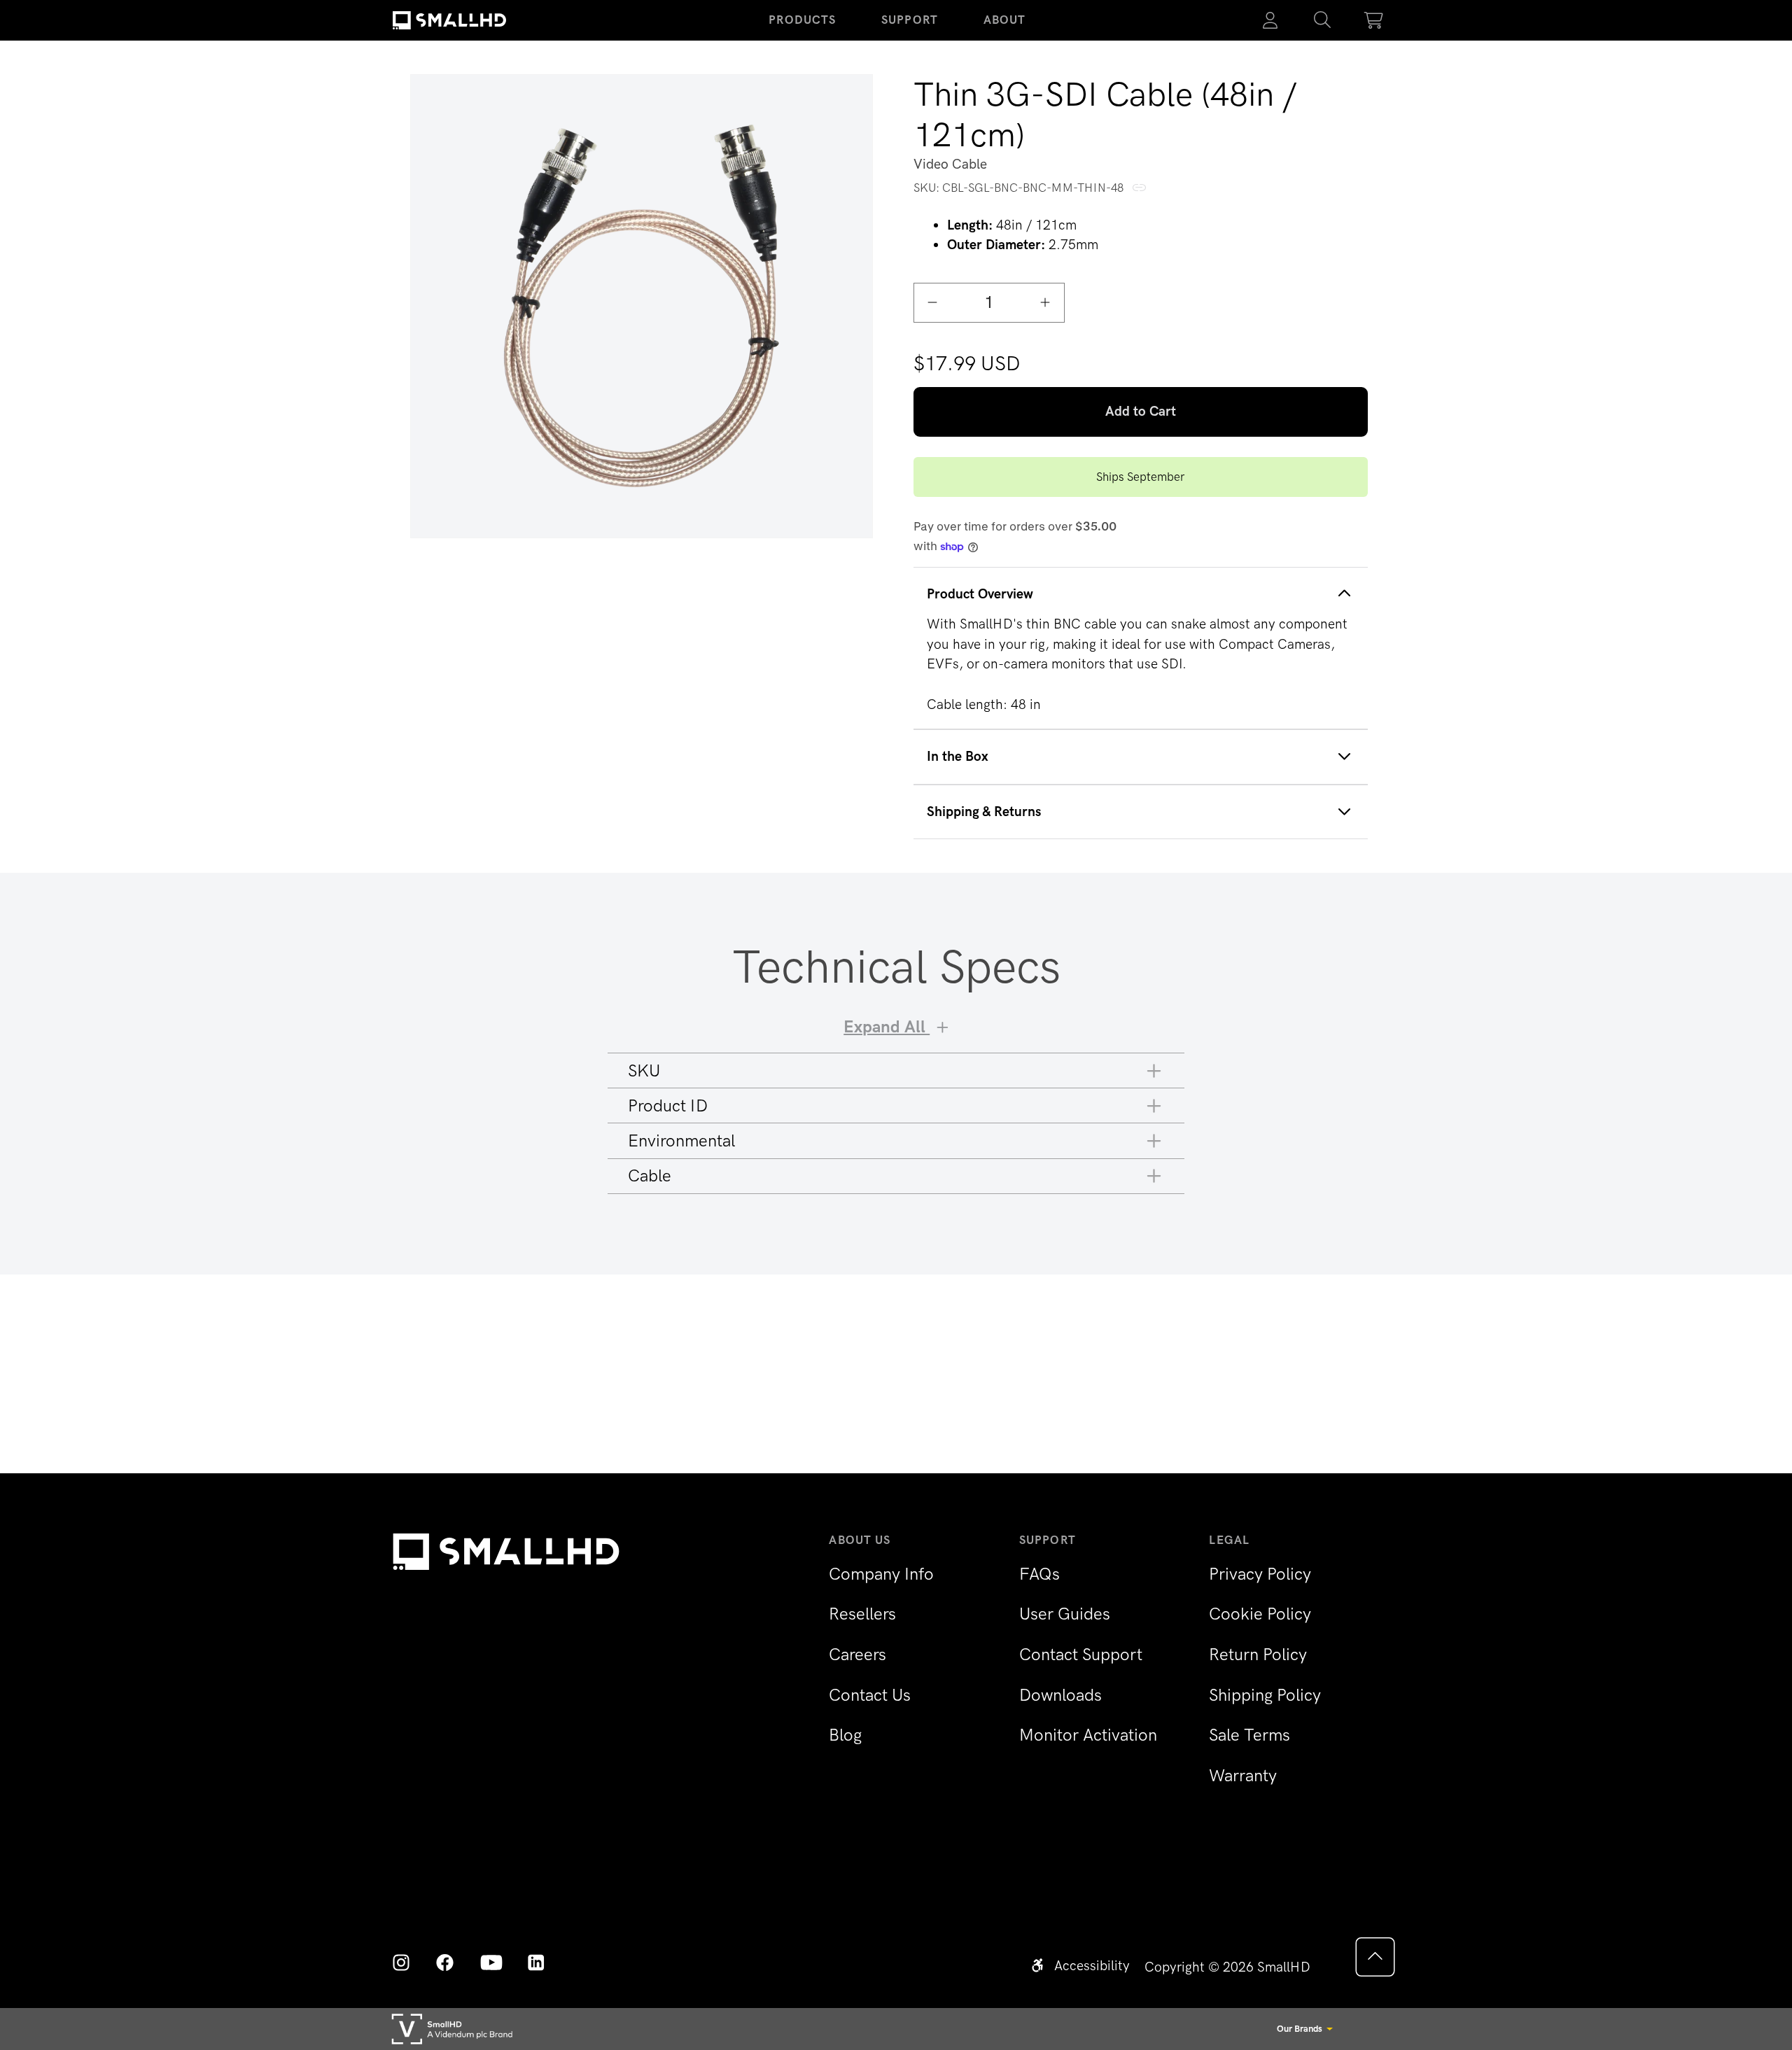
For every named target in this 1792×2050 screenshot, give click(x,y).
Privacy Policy (1260, 1574)
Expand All (887, 1026)
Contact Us (870, 1695)
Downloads (1060, 1695)
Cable (650, 1175)
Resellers (862, 1614)
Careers (857, 1654)
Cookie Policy (1260, 1614)
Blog (845, 1735)
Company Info (881, 1574)
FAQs (1039, 1574)
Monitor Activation (1088, 1735)
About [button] (1005, 20)
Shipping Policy (1265, 1695)
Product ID (668, 1105)
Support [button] (910, 20)
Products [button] (802, 20)
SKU (644, 1070)
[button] (1322, 20)
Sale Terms (1249, 1735)
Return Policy (1258, 1654)
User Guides (1065, 1614)
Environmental (681, 1140)
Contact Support (1081, 1654)
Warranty (1243, 1775)
